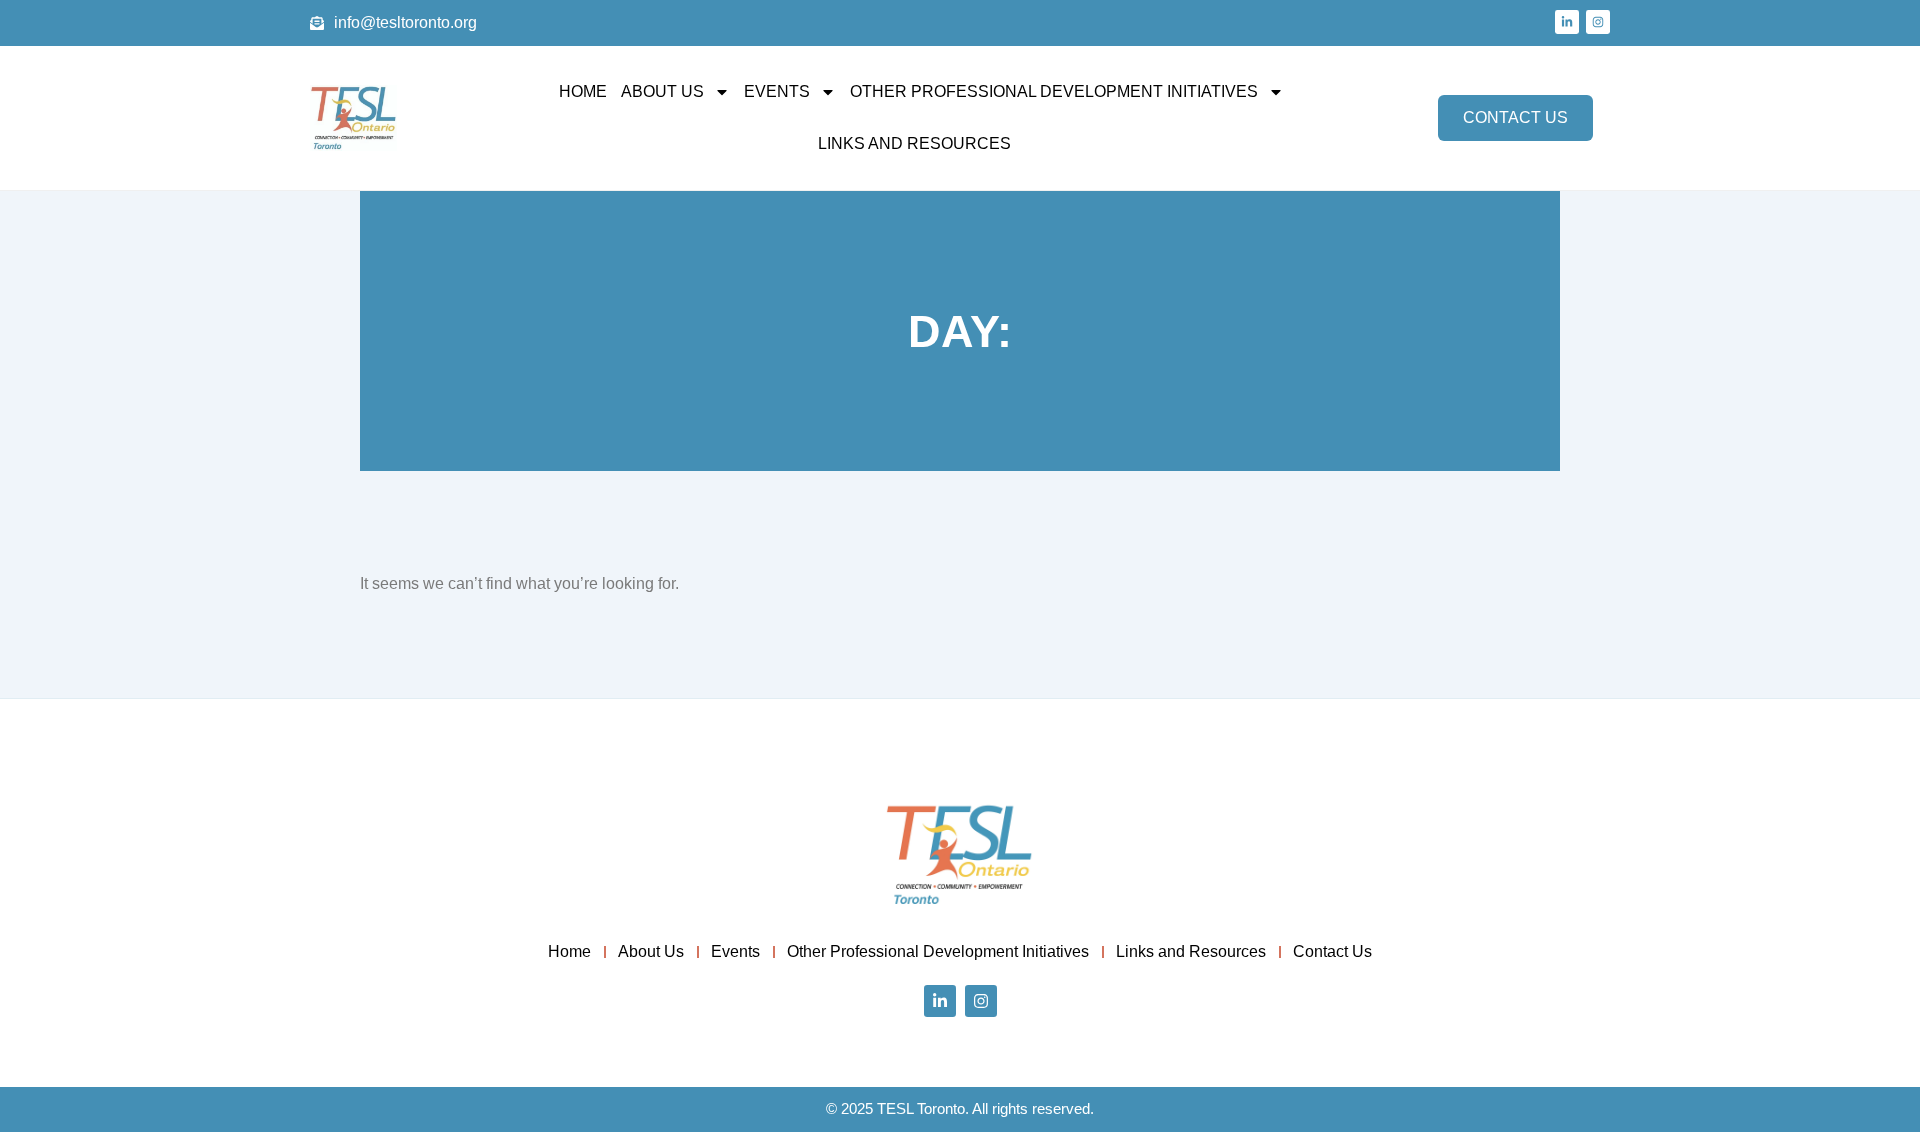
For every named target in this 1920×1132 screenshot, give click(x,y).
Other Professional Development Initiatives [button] (1054, 91)
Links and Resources (914, 143)
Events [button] (777, 91)
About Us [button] (662, 91)
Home (583, 91)
